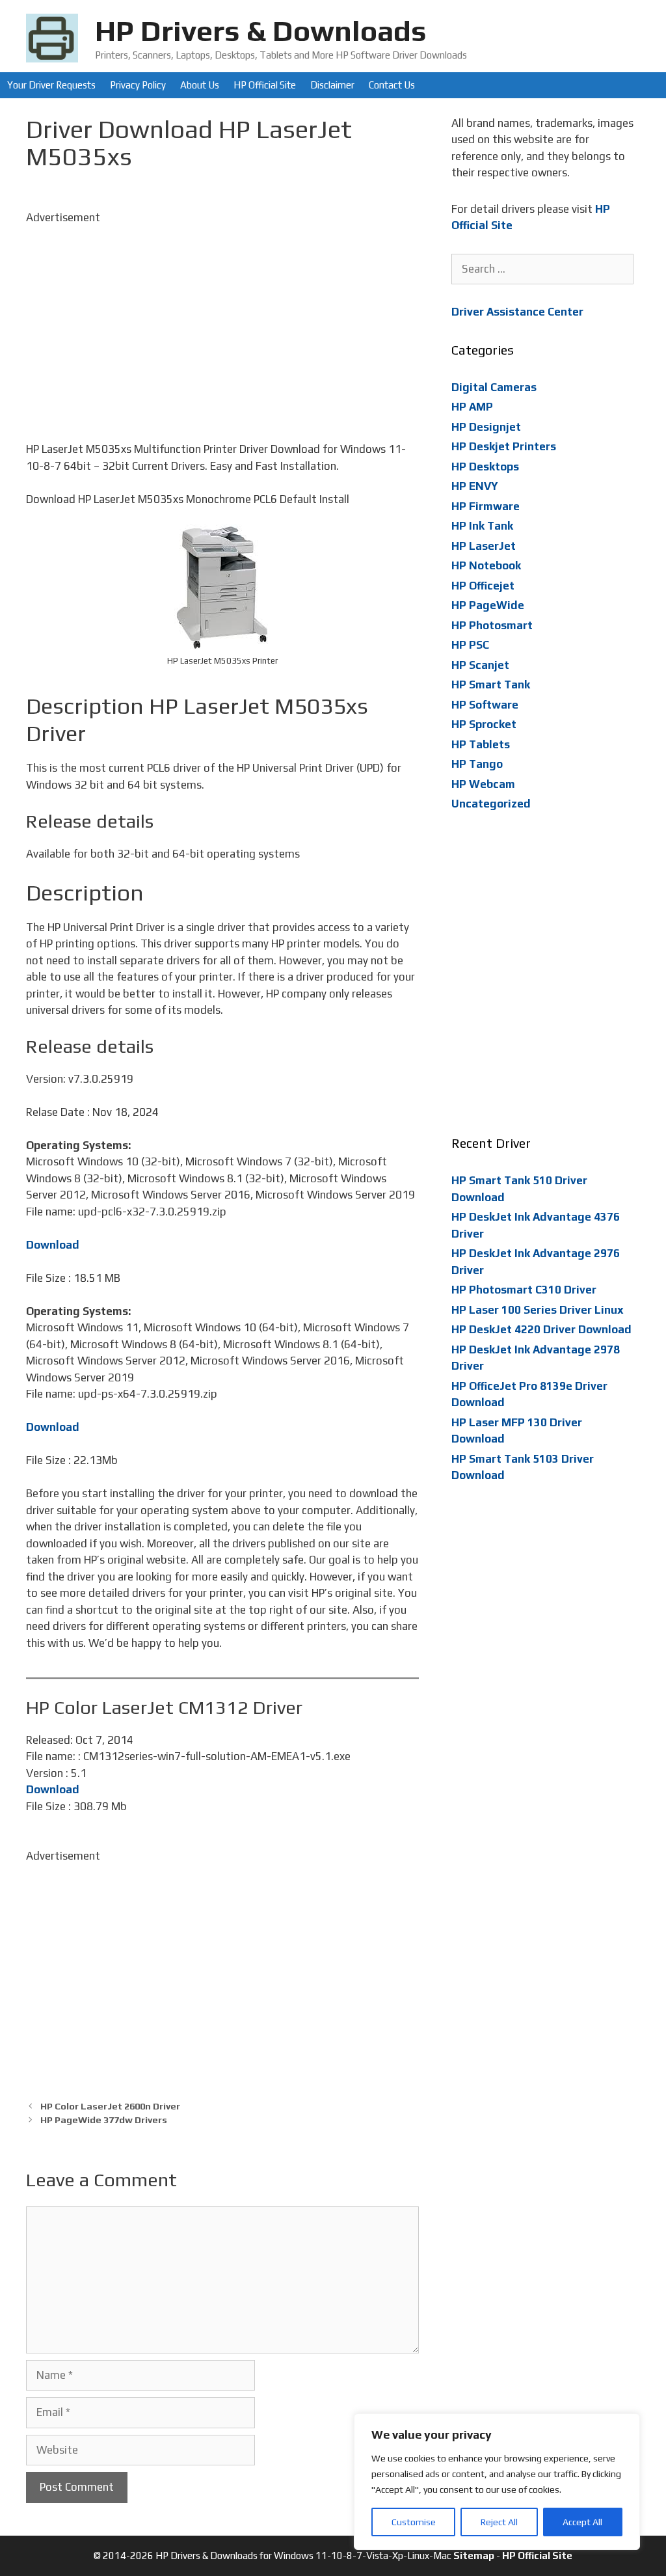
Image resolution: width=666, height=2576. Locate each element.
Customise (414, 2522)
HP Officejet (483, 586)
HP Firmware (486, 506)
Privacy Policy (138, 85)
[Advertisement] (222, 317)
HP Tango (477, 764)
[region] (497, 2482)
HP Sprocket (484, 724)
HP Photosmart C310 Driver (524, 1290)
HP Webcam (483, 784)
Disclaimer (332, 85)
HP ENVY (475, 486)
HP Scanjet (480, 665)
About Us (200, 85)
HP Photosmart (492, 625)
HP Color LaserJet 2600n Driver (110, 2106)
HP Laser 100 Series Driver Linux (538, 1310)
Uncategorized (491, 804)
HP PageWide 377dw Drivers (104, 2120)
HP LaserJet (484, 546)
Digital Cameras (494, 387)
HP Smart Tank (491, 685)
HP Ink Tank (482, 526)
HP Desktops (485, 467)
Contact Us (392, 85)
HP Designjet (486, 427)
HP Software (485, 705)
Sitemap (474, 2556)
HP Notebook (486, 565)
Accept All (582, 2522)
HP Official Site (265, 85)
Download (53, 1245)
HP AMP (472, 407)
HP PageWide (488, 605)
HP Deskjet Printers (504, 446)
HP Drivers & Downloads (261, 31)
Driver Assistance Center (517, 312)
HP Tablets (481, 744)
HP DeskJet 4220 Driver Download (541, 1329)
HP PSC (470, 645)
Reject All (499, 2522)
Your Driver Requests (51, 85)
